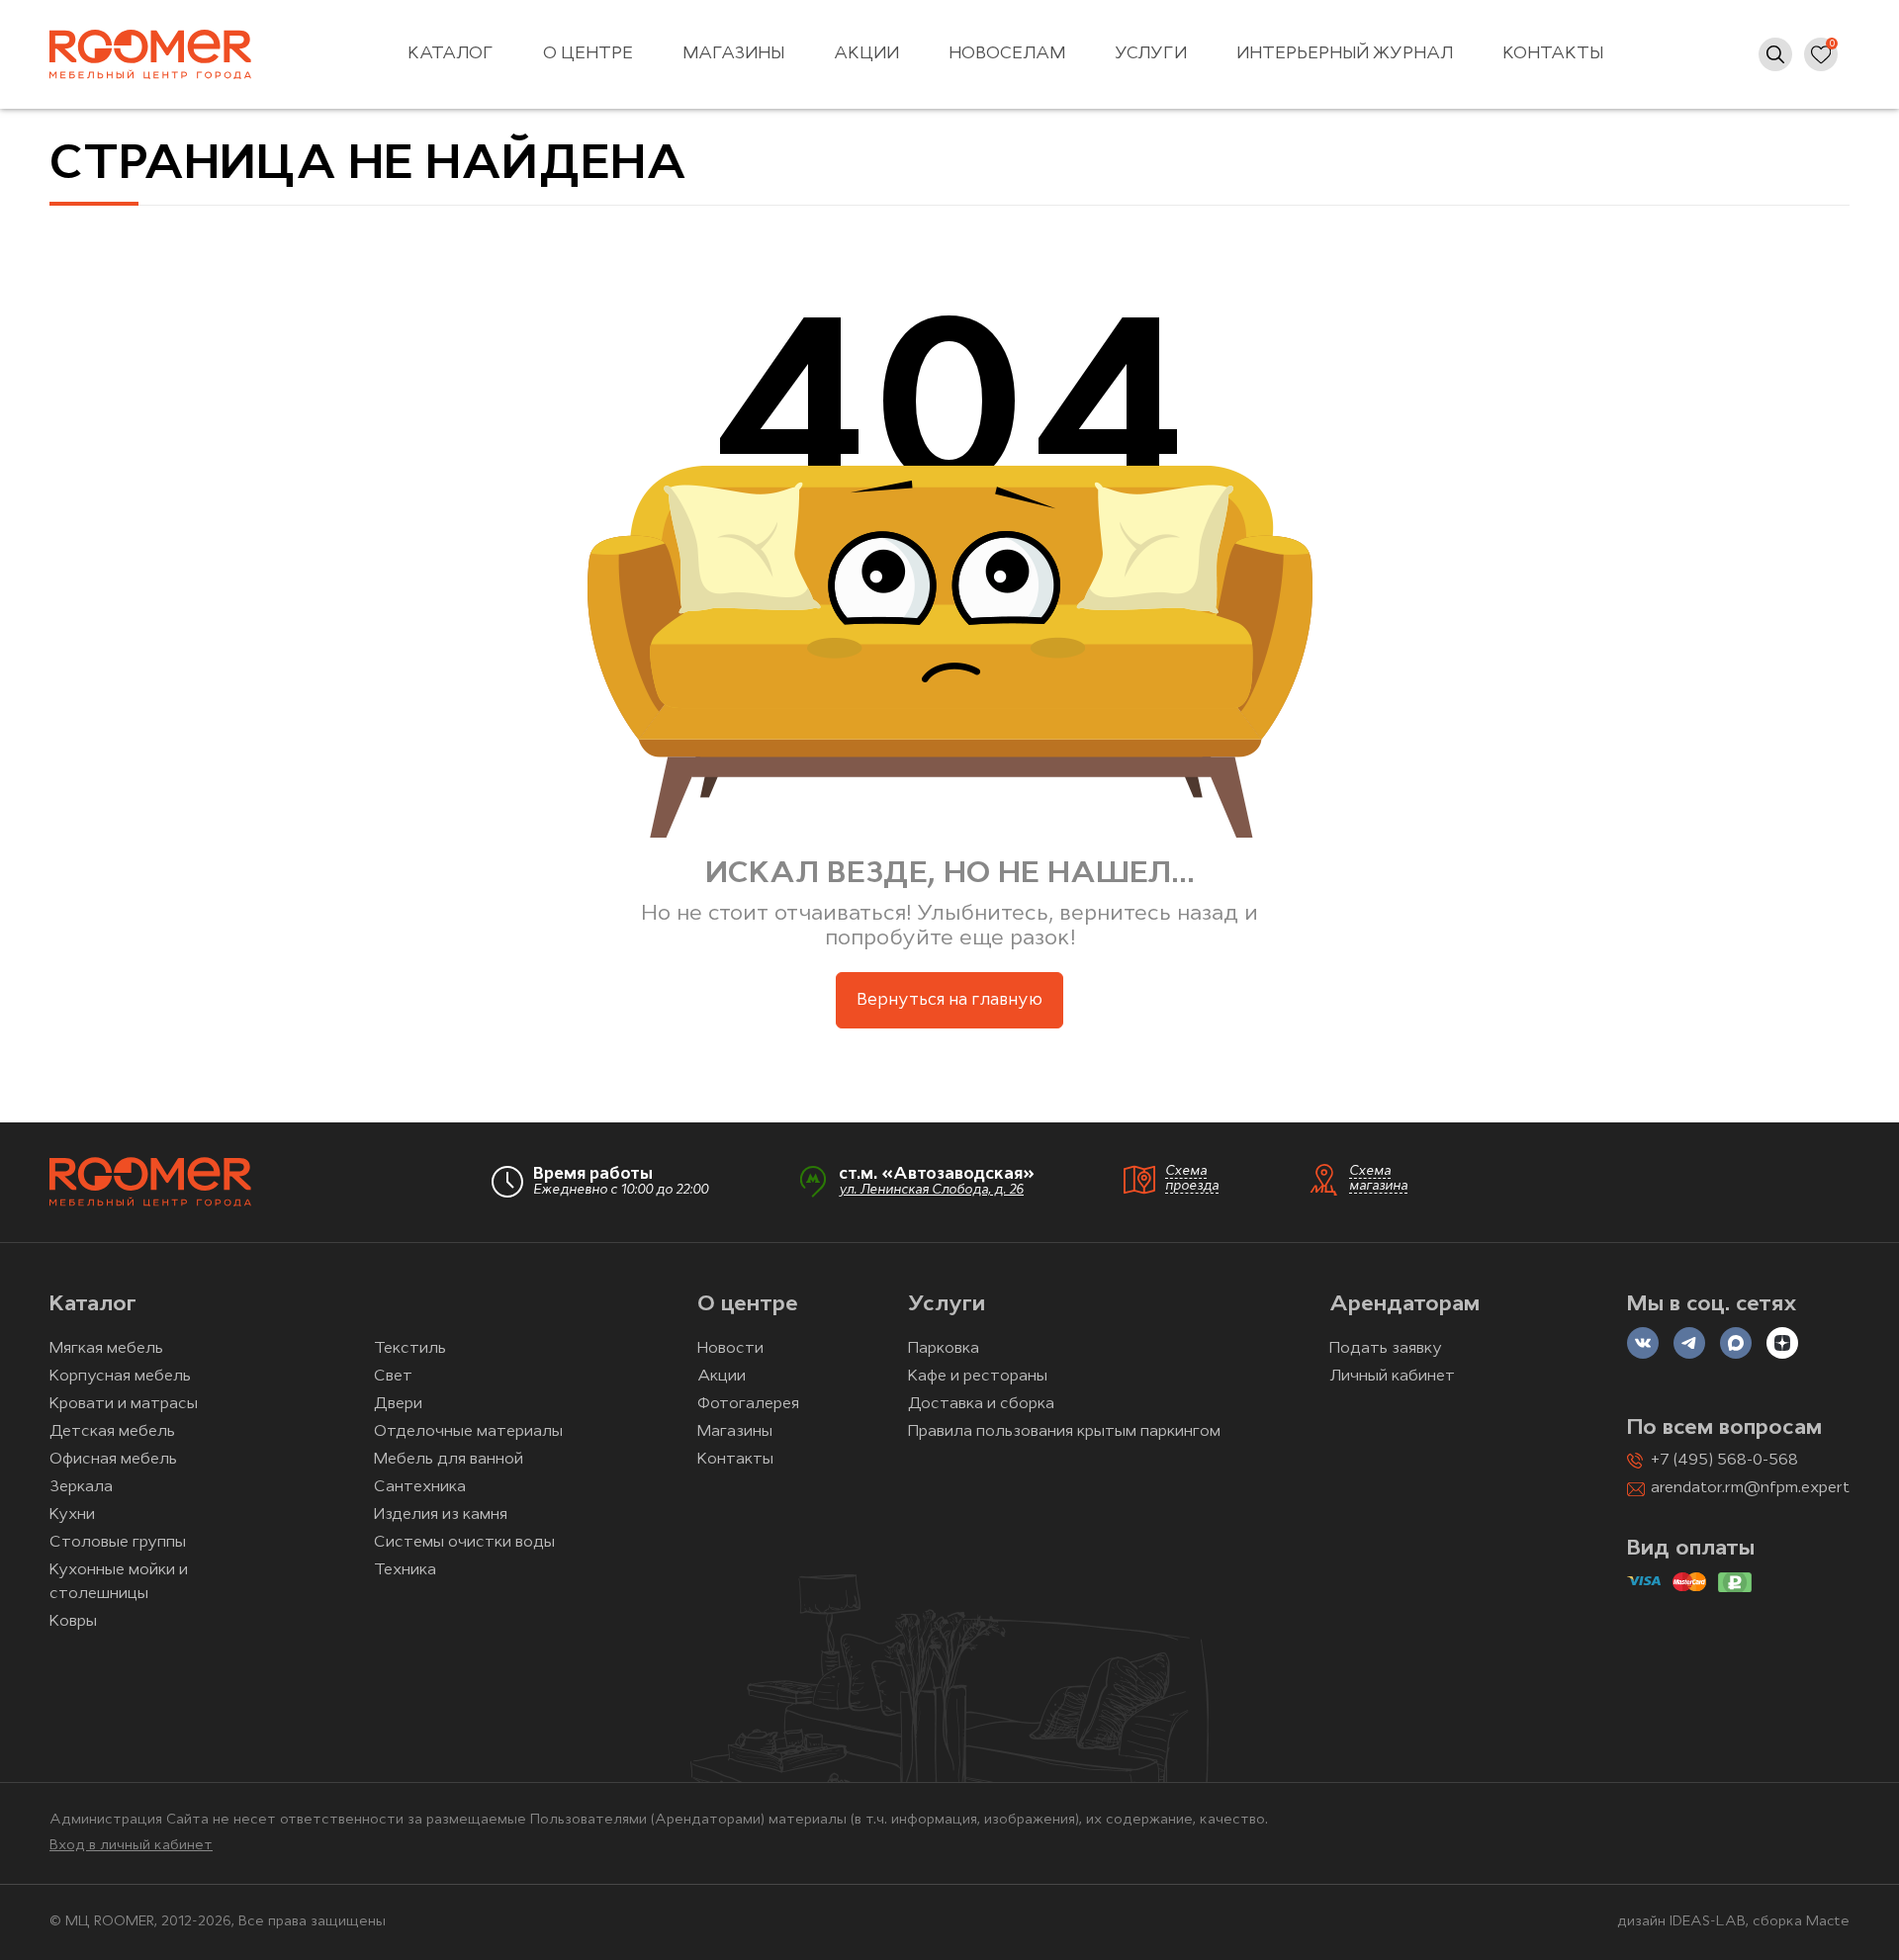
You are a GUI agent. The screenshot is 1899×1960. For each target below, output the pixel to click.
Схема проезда (1192, 1179)
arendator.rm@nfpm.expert (1750, 1488)
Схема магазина (1378, 1179)
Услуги (1151, 54)
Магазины (733, 54)
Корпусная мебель (120, 1377)
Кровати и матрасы (124, 1404)
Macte (1828, 1922)
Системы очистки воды (464, 1543)
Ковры (73, 1622)
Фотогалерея (748, 1404)
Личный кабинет (1392, 1377)
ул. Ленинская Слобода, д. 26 (931, 1190)
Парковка (944, 1349)
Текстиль (410, 1349)
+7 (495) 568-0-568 (1724, 1461)
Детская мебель (112, 1432)
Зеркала (81, 1487)
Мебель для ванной (449, 1460)
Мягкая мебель (106, 1349)
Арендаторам (1404, 1305)
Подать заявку (1386, 1349)
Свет (393, 1377)
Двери (398, 1404)
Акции (866, 54)
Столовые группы (118, 1543)
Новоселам (1007, 54)
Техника (405, 1570)
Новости (730, 1349)
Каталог (451, 54)
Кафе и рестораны (978, 1377)
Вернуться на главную (949, 1000)
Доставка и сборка (981, 1404)
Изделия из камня (441, 1515)
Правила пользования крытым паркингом (1064, 1432)
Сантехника (420, 1487)
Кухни (72, 1515)
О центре (588, 54)
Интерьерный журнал (1345, 54)
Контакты (1553, 54)
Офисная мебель (113, 1460)
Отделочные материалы (468, 1432)
